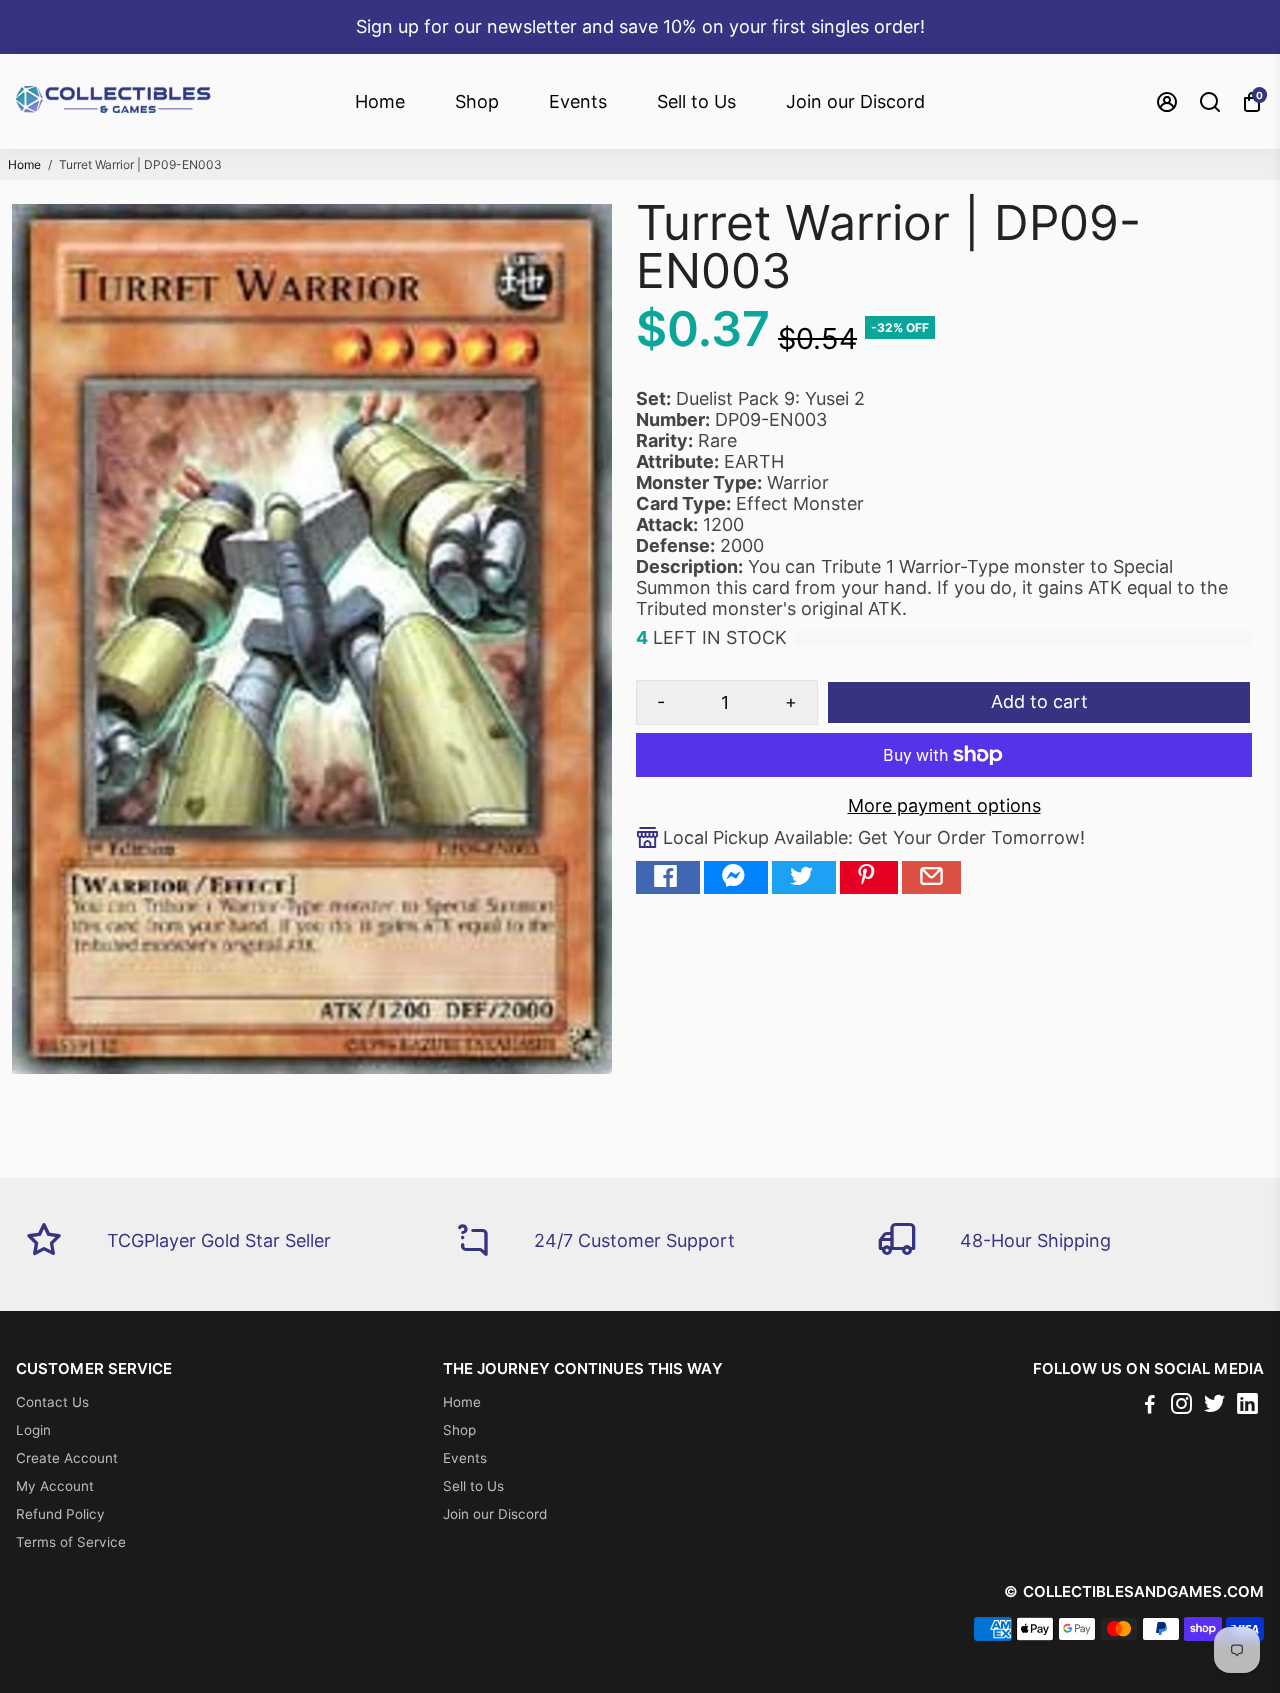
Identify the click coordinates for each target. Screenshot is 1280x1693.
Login (33, 1430)
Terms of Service (71, 1542)
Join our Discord (855, 101)
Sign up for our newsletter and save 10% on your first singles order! (640, 26)
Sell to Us (696, 101)
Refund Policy (60, 1514)
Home (380, 101)
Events (578, 101)
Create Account (67, 1458)
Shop (477, 101)
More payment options (944, 805)
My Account (55, 1486)
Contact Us (52, 1402)
